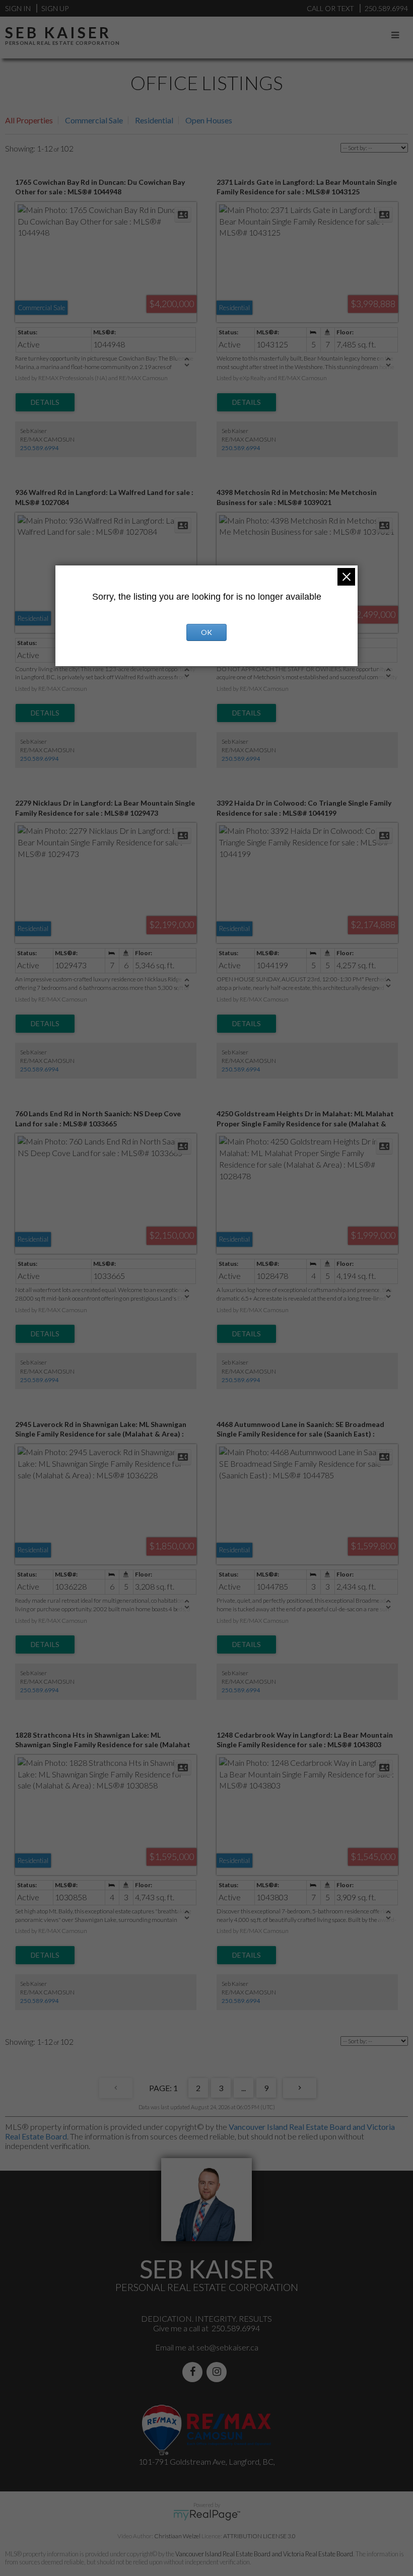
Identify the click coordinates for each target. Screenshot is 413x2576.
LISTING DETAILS (45, 402)
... (244, 2088)
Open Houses (209, 120)
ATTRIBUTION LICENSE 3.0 (259, 2536)
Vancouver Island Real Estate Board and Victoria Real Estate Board (264, 2554)
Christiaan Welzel (177, 2536)
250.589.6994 (39, 448)
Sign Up (55, 8)
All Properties (29, 120)
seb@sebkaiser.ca (227, 2347)
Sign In (18, 8)
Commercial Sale (94, 120)
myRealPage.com (207, 2515)
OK (206, 632)
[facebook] (194, 2372)
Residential (154, 120)
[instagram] (219, 2372)
